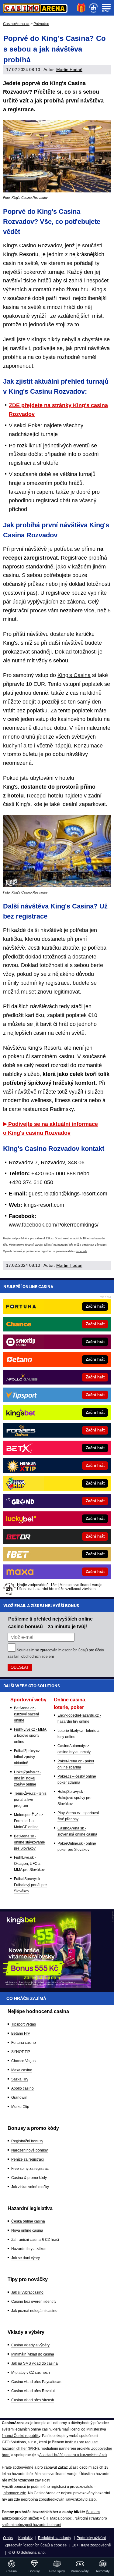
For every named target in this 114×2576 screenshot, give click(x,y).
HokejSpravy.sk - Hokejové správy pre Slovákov (74, 1798)
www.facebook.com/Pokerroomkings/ (54, 1225)
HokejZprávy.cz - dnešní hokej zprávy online (28, 1778)
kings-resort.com (44, 1205)
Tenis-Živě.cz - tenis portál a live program (30, 1800)
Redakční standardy (55, 2538)
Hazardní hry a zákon (29, 2249)
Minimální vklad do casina (33, 2354)
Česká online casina (28, 2221)
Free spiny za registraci (30, 2169)
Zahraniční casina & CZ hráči (35, 2240)
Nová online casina (27, 2230)
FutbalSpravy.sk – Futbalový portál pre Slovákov (30, 1885)
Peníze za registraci (28, 2159)
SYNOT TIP (21, 2052)
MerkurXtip (20, 2107)
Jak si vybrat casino (27, 2292)
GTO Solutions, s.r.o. (29, 2553)
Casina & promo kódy (29, 2178)
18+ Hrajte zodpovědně (92, 2545)
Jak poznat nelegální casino (34, 2311)
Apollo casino (22, 2088)
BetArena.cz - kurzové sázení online (26, 1714)
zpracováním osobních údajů (64, 1650)
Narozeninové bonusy (29, 2150)
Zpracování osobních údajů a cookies (36, 2545)
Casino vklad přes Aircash (33, 2400)
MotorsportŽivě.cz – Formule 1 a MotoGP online (30, 1821)
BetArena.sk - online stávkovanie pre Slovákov (29, 1842)
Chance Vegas (23, 2061)
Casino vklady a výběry (30, 2345)
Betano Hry (21, 2033)
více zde (82, 1251)
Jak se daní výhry (26, 2258)
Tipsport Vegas (24, 2024)
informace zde (14, 2493)
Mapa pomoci (61, 2518)
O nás (8, 2538)
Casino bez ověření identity (34, 2302)
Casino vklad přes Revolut (33, 2391)
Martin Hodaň (69, 70)
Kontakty (25, 2538)
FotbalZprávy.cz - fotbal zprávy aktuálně (28, 1757)
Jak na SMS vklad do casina (35, 2363)
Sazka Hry (20, 2079)
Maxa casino (22, 2070)
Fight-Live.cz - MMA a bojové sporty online (30, 1736)
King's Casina (74, 675)
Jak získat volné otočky (30, 2187)
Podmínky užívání (91, 2538)
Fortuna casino (24, 2043)
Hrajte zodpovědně (15, 1238)
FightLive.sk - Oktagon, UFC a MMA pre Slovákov (29, 1864)
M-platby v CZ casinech (31, 2373)
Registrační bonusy (27, 2141)
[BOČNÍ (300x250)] (46, 1986)
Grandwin (19, 2098)
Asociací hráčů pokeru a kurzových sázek (73, 2455)
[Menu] (106, 8)
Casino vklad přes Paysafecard (37, 2382)
